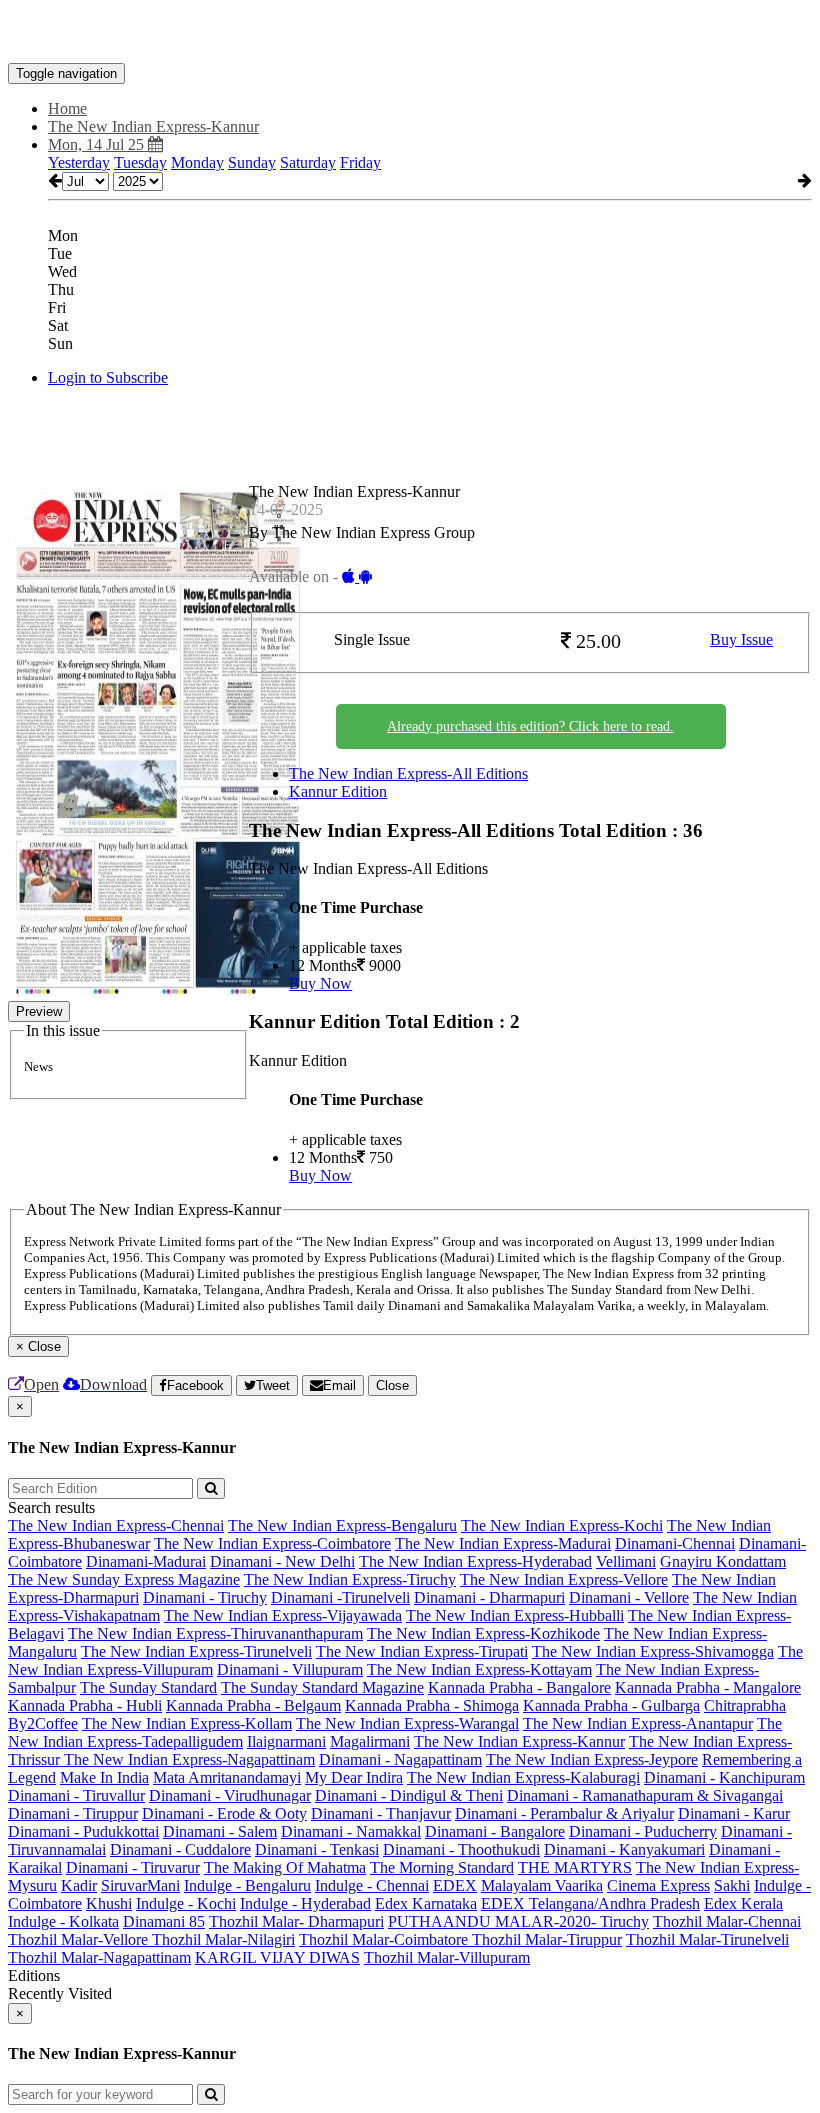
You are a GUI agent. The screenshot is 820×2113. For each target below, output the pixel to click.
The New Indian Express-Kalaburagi (523, 1777)
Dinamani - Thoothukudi (461, 1849)
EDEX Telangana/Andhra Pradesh (590, 1903)
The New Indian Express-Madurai (503, 1543)
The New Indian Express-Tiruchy (350, 1579)
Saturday (308, 162)
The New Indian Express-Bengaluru (342, 1525)
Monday (197, 162)
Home (67, 108)
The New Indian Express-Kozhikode (483, 1633)
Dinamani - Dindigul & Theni (409, 1795)
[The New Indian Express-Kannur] (410, 33)
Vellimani (626, 1561)
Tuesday (140, 162)
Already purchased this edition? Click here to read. (530, 726)
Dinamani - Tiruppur (73, 1813)
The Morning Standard (442, 1867)
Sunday (252, 162)
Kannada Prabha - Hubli (85, 1705)
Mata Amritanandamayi (227, 1777)
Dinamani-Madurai (146, 1561)
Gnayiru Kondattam (723, 1561)
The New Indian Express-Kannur (519, 1741)
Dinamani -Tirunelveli (340, 1597)
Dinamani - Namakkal (351, 1831)
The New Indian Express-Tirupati (422, 1651)
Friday (360, 162)
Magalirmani (370, 1741)
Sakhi (732, 1885)
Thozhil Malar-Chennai (727, 1921)
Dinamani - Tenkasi (317, 1849)
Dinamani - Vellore (629, 1597)
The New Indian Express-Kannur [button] (153, 126)
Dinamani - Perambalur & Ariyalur (564, 1813)
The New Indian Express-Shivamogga (653, 1651)
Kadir (79, 1885)
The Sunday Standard (148, 1687)
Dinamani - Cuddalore (180, 1849)
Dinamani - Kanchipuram (724, 1777)
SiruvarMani (140, 1885)
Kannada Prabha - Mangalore (708, 1687)
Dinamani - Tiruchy (205, 1597)
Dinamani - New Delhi (282, 1561)
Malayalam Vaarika (542, 1885)
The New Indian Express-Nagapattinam (189, 1759)
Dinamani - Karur (734, 1813)
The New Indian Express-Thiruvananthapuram (215, 1633)
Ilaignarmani (286, 1741)
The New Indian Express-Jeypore (592, 1759)
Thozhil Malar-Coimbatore (385, 1939)
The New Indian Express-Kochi (562, 1525)
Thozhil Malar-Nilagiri (223, 1939)
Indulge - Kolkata (63, 1921)
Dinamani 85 (164, 1921)
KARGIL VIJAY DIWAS (277, 1957)
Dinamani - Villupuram (290, 1669)
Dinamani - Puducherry (643, 1831)
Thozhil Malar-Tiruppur (547, 1939)
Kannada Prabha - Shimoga (432, 1705)
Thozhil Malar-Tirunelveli (707, 1939)
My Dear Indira (354, 1777)
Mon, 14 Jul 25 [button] (98, 144)
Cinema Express (658, 1885)
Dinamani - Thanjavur (381, 1813)
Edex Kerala (743, 1903)
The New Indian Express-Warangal (407, 1723)
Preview (39, 1011)
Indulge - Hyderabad (305, 1903)
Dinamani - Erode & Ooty (224, 1813)
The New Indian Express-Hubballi (515, 1615)
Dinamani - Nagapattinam (400, 1759)
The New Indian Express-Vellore (564, 1579)
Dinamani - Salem (220, 1831)
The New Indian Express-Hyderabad (475, 1561)
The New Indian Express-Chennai (116, 1525)
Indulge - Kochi (186, 1903)
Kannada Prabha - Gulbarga (611, 1705)
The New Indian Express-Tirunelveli (196, 1651)
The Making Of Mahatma (285, 1867)
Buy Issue (741, 639)
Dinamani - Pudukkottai (83, 1831)
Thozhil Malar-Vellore (80, 1939)
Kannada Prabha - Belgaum (253, 1705)
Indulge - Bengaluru (247, 1885)
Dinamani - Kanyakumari (624, 1849)
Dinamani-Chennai (675, 1543)
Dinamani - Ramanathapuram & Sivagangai (645, 1795)
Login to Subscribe (108, 377)
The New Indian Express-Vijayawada (283, 1615)
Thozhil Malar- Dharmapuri (296, 1921)
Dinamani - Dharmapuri (489, 1597)
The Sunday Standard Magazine (322, 1687)
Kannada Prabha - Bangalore (519, 1687)
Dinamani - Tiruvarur (133, 1867)
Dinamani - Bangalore (495, 1831)
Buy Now (320, 983)
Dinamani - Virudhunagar (230, 1795)
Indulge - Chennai (372, 1885)
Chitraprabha (745, 1705)
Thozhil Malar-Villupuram (447, 1957)
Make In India (104, 1777)
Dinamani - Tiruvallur (76, 1795)
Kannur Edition (338, 791)
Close (392, 1385)
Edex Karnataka (426, 1903)
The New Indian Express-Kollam (187, 1723)
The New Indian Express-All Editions (408, 773)
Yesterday (79, 162)
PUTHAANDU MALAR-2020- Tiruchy (518, 1921)
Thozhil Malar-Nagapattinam (99, 1957)
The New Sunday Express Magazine (124, 1579)
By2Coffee (43, 1723)
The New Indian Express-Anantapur (638, 1723)
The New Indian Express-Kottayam (479, 1669)
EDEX (455, 1885)
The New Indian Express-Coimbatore (272, 1543)
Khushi (109, 1903)
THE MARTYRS (575, 1867)
